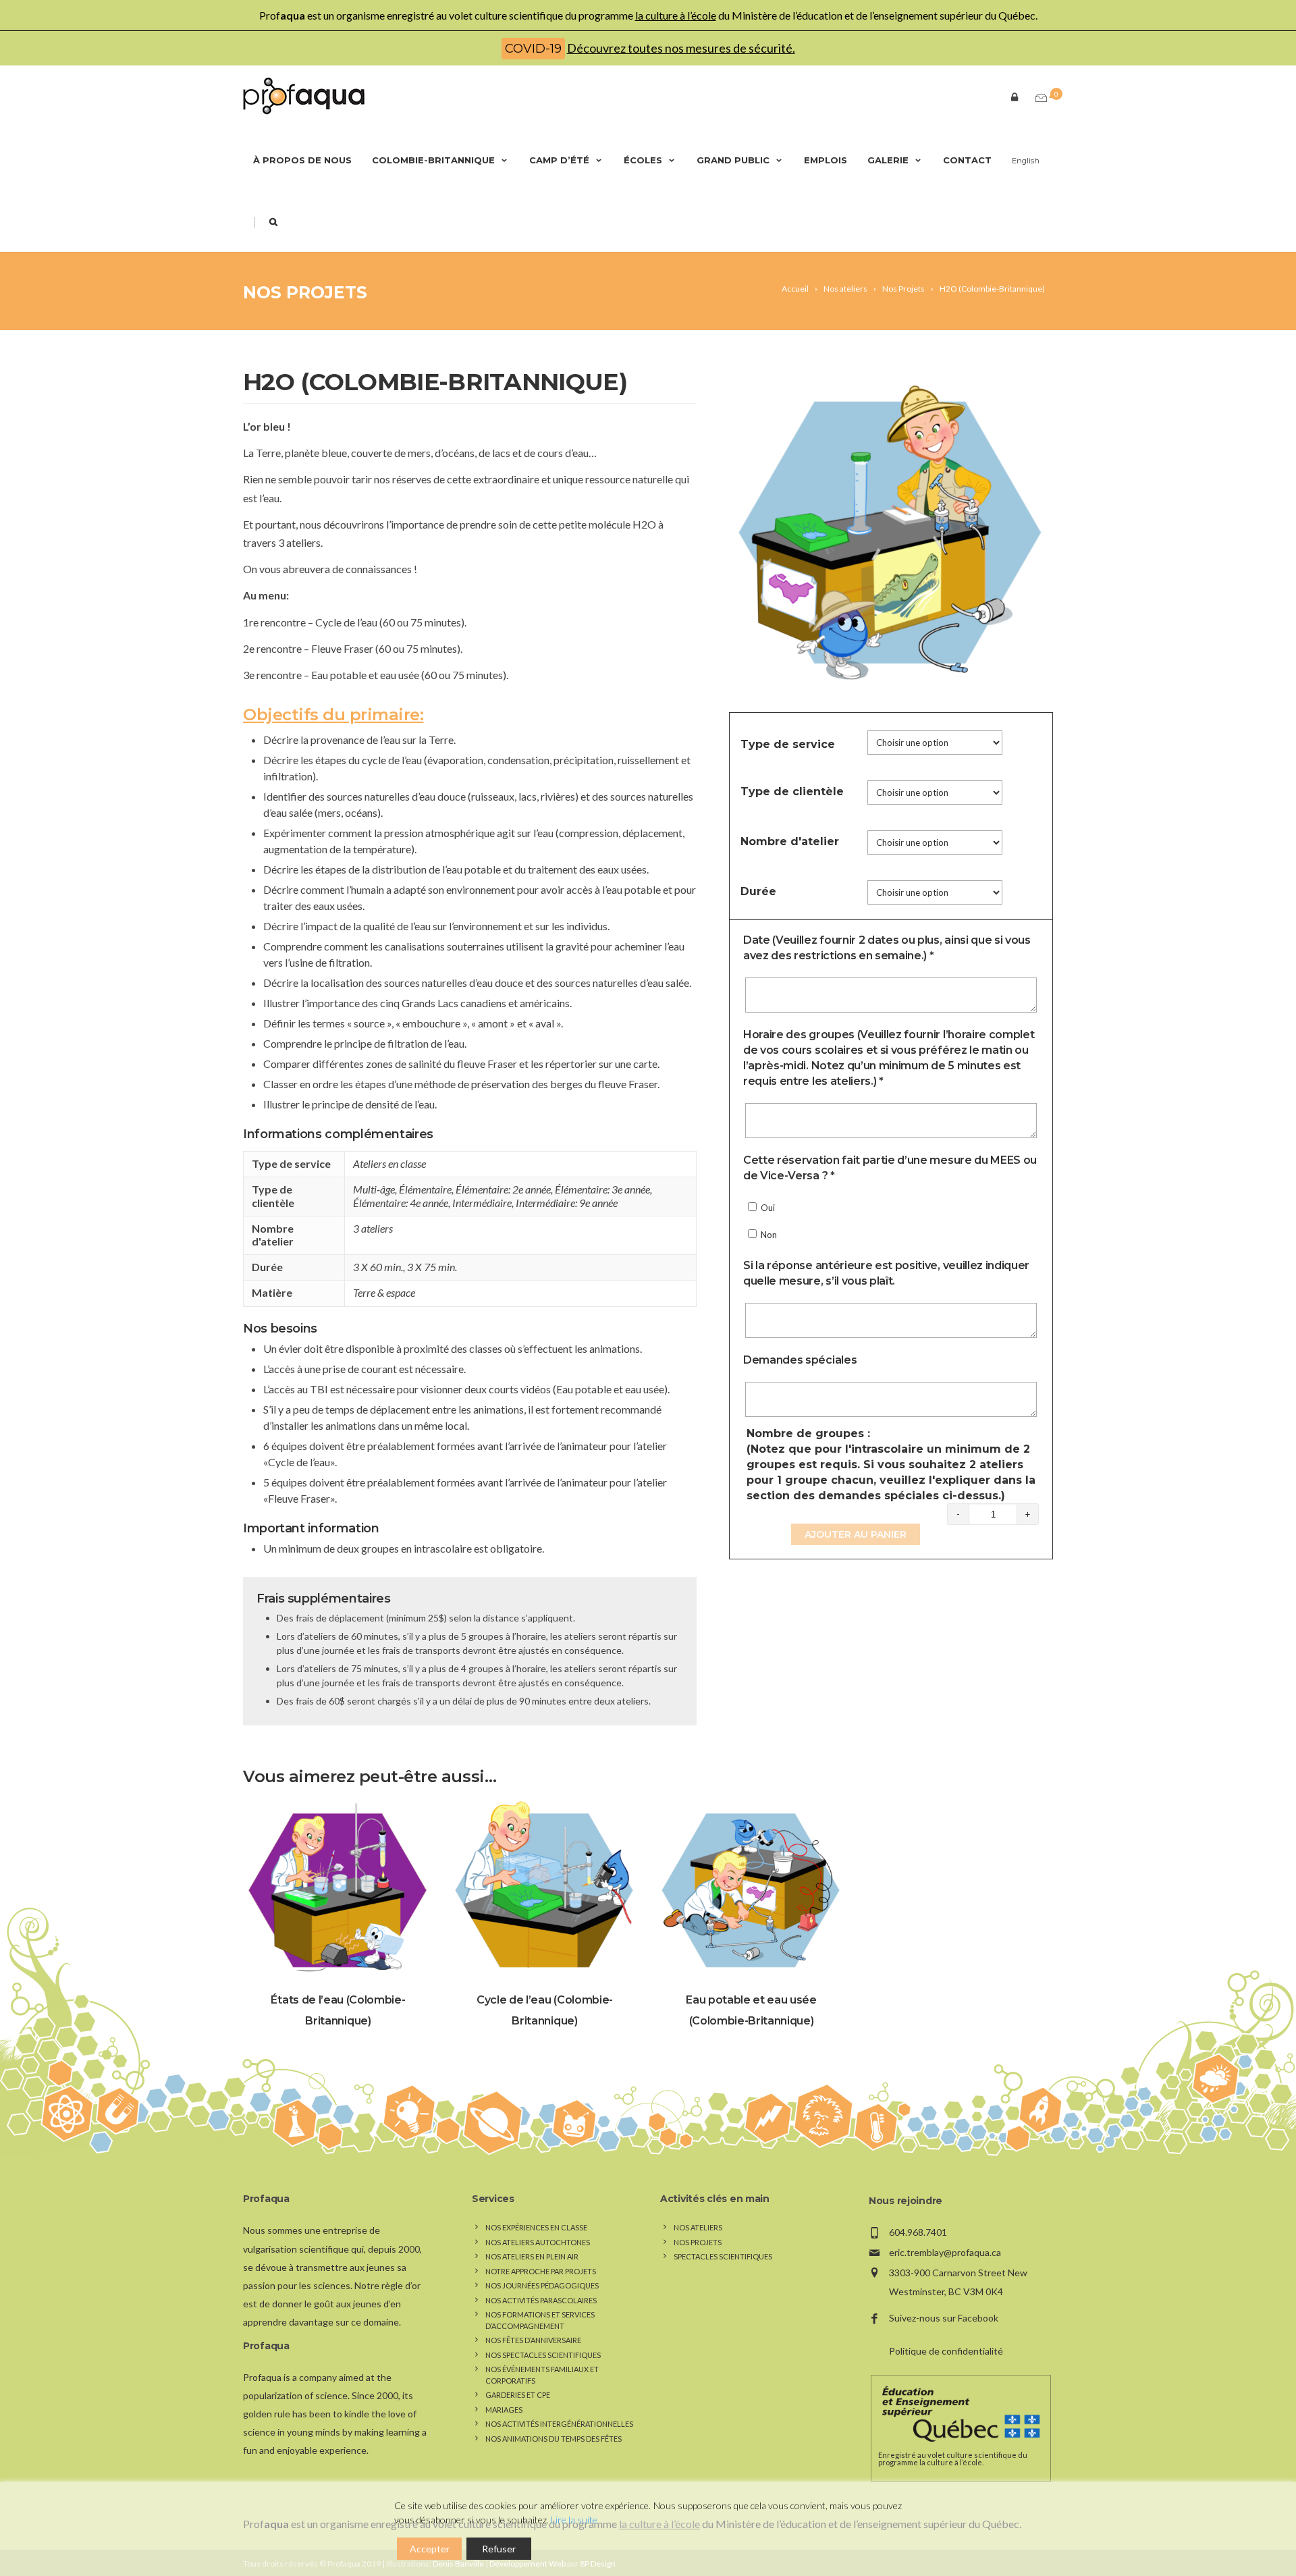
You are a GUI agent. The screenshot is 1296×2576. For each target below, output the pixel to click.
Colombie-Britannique (433, 160)
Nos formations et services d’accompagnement (540, 2320)
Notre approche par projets (541, 2271)
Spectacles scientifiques (723, 2256)
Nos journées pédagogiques (542, 2285)
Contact (967, 160)
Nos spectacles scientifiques (543, 2355)
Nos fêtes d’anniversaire (533, 2340)
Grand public (733, 160)
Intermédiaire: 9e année (567, 1203)
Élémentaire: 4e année (401, 1203)
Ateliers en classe (389, 1163)
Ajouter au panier (856, 1534)
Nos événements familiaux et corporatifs (542, 2375)
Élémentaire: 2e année (503, 1189)
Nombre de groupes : (891, 1465)
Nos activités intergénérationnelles (559, 2424)
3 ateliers (373, 1228)
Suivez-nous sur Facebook (944, 2318)
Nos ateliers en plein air (532, 2256)
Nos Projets (305, 292)
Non (768, 1235)
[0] (1038, 98)
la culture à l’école (676, 15)
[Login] (1012, 96)
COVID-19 (533, 49)
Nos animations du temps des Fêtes (553, 2439)
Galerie (888, 160)
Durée (758, 891)
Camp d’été (559, 160)
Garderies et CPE (518, 2395)
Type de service (788, 744)
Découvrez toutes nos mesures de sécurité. (681, 48)
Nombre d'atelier (790, 841)
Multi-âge (374, 1189)
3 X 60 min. (378, 1267)
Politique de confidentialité (946, 2351)
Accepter (430, 2549)
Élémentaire (425, 1189)
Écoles (643, 160)
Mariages (504, 2410)
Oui (767, 1208)
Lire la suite (574, 2520)
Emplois (826, 160)
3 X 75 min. (432, 1267)
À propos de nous (302, 160)
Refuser (499, 2549)
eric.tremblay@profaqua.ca (945, 2252)
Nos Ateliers (698, 2227)
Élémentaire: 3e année (602, 1189)
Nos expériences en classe (536, 2227)
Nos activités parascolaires (541, 2300)
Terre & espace (384, 1292)
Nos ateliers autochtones (538, 2242)
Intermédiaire (482, 1203)
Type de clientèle (792, 791)
